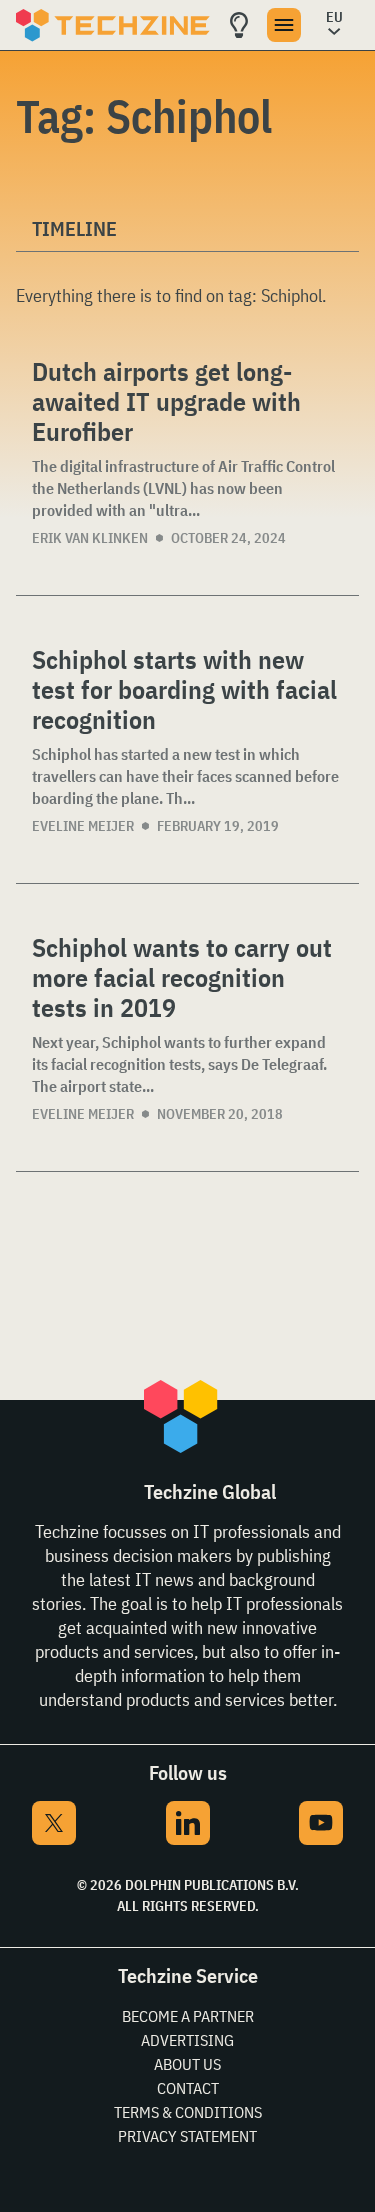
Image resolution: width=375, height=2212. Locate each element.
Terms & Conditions (188, 2112)
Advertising (187, 2040)
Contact (188, 2088)
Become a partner (188, 2016)
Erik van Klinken (90, 538)
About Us (187, 2064)
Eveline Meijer (83, 826)
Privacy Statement (187, 2136)
